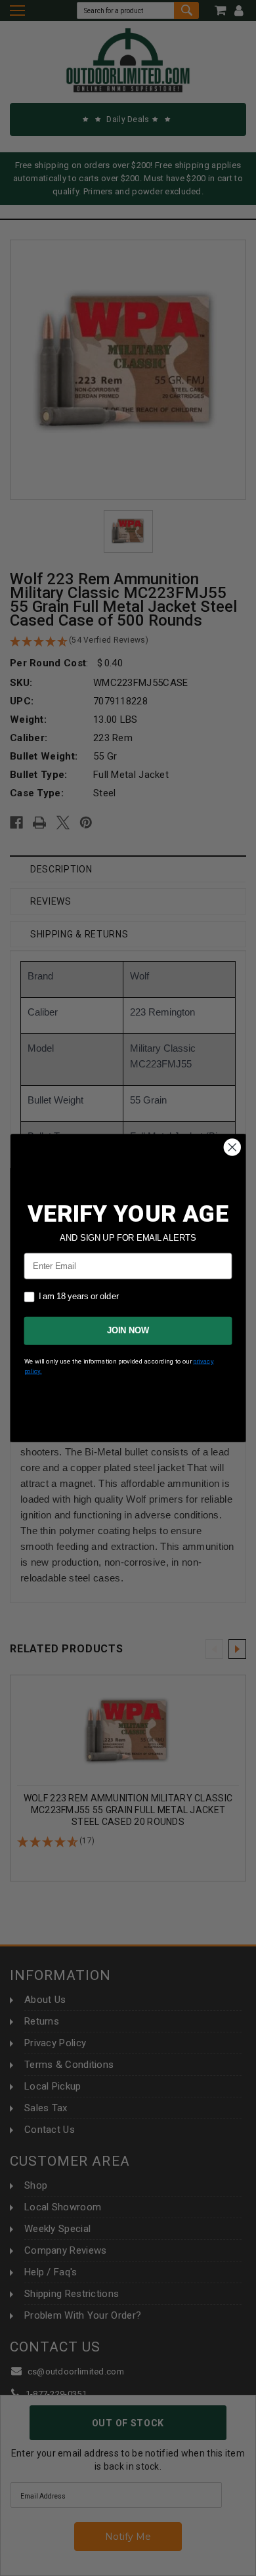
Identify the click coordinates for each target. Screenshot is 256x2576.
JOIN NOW (128, 1331)
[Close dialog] (232, 1148)
